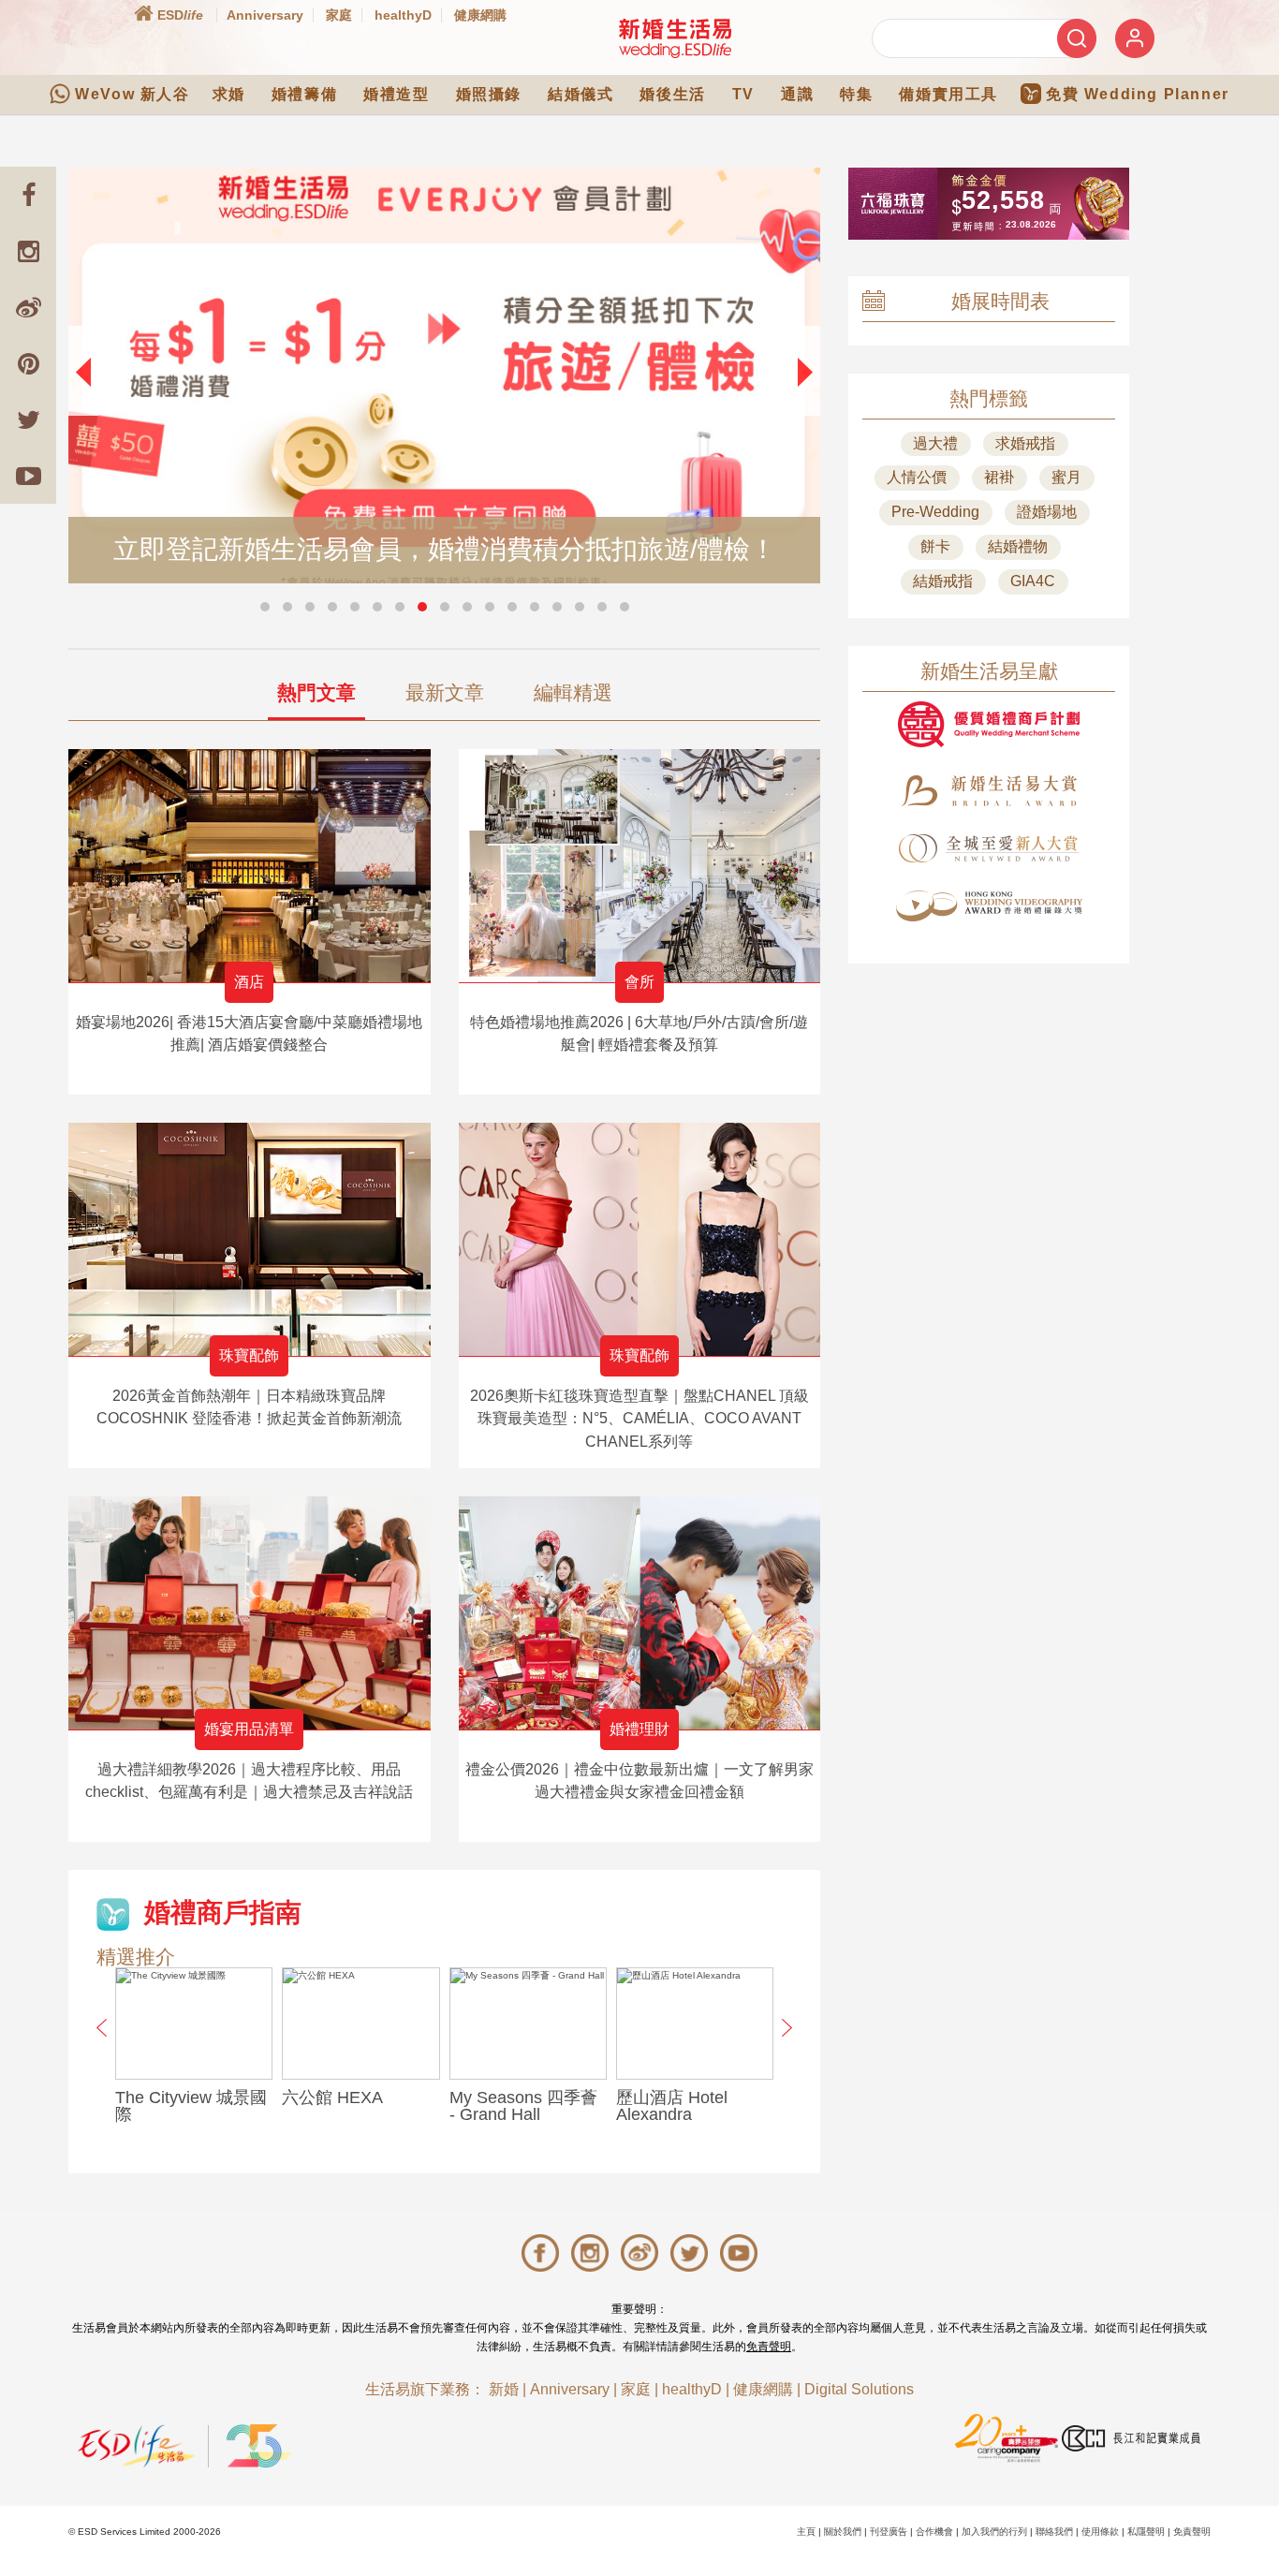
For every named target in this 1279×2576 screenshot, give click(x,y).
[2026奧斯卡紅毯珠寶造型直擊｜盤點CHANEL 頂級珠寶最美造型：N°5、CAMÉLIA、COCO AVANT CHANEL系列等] (640, 1239)
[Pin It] (28, 363)
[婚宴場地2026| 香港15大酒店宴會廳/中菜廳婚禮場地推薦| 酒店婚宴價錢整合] (250, 866)
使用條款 (1100, 2532)
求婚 (229, 94)
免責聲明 (769, 2347)
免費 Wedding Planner (1138, 94)
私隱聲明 (1146, 2532)
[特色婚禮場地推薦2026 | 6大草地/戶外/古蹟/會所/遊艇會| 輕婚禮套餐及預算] (640, 866)
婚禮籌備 (304, 94)
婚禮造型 (396, 94)
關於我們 (843, 2532)
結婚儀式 (581, 94)
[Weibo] (28, 307)
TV (743, 94)
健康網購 (480, 15)
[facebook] (28, 195)
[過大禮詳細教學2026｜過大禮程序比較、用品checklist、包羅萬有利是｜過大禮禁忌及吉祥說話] (250, 1613)
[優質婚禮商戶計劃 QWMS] (989, 724)
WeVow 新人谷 (132, 94)
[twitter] (28, 420)
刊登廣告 (889, 2532)
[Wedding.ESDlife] (675, 38)
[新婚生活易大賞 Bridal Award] (989, 791)
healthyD (403, 15)
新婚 (504, 2389)
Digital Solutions (859, 2389)
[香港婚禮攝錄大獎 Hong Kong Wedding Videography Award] (989, 906)
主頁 (806, 2532)
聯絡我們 (1054, 2532)
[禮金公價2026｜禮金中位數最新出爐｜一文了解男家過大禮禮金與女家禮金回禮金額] (640, 1613)
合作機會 (934, 2532)
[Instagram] (28, 251)
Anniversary (265, 15)
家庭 (339, 15)
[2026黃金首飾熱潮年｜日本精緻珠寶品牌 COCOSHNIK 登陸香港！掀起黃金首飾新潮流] (250, 1239)
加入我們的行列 (994, 2532)
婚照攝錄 (489, 94)
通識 (797, 94)
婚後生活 (672, 94)
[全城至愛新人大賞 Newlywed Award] (989, 848)
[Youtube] (28, 476)
